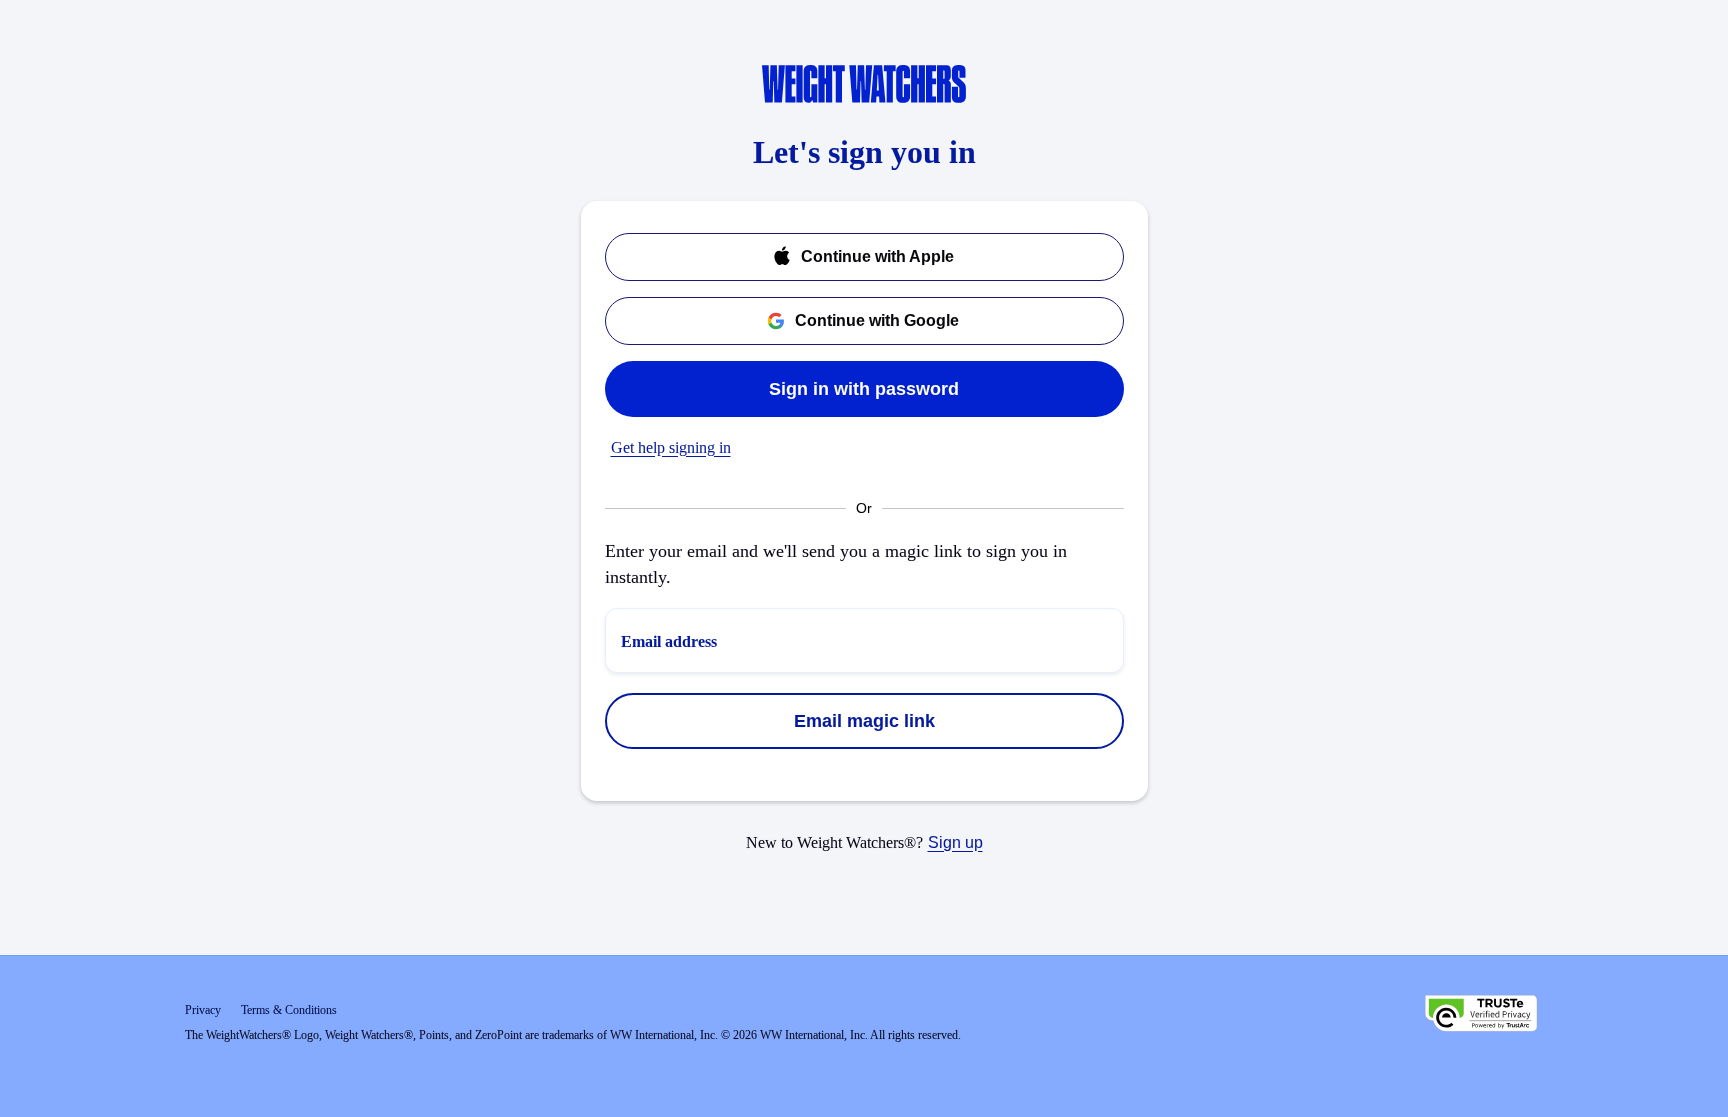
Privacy (203, 1010)
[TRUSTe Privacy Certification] (1481, 1016)
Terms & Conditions (289, 1010)
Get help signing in (671, 447)
